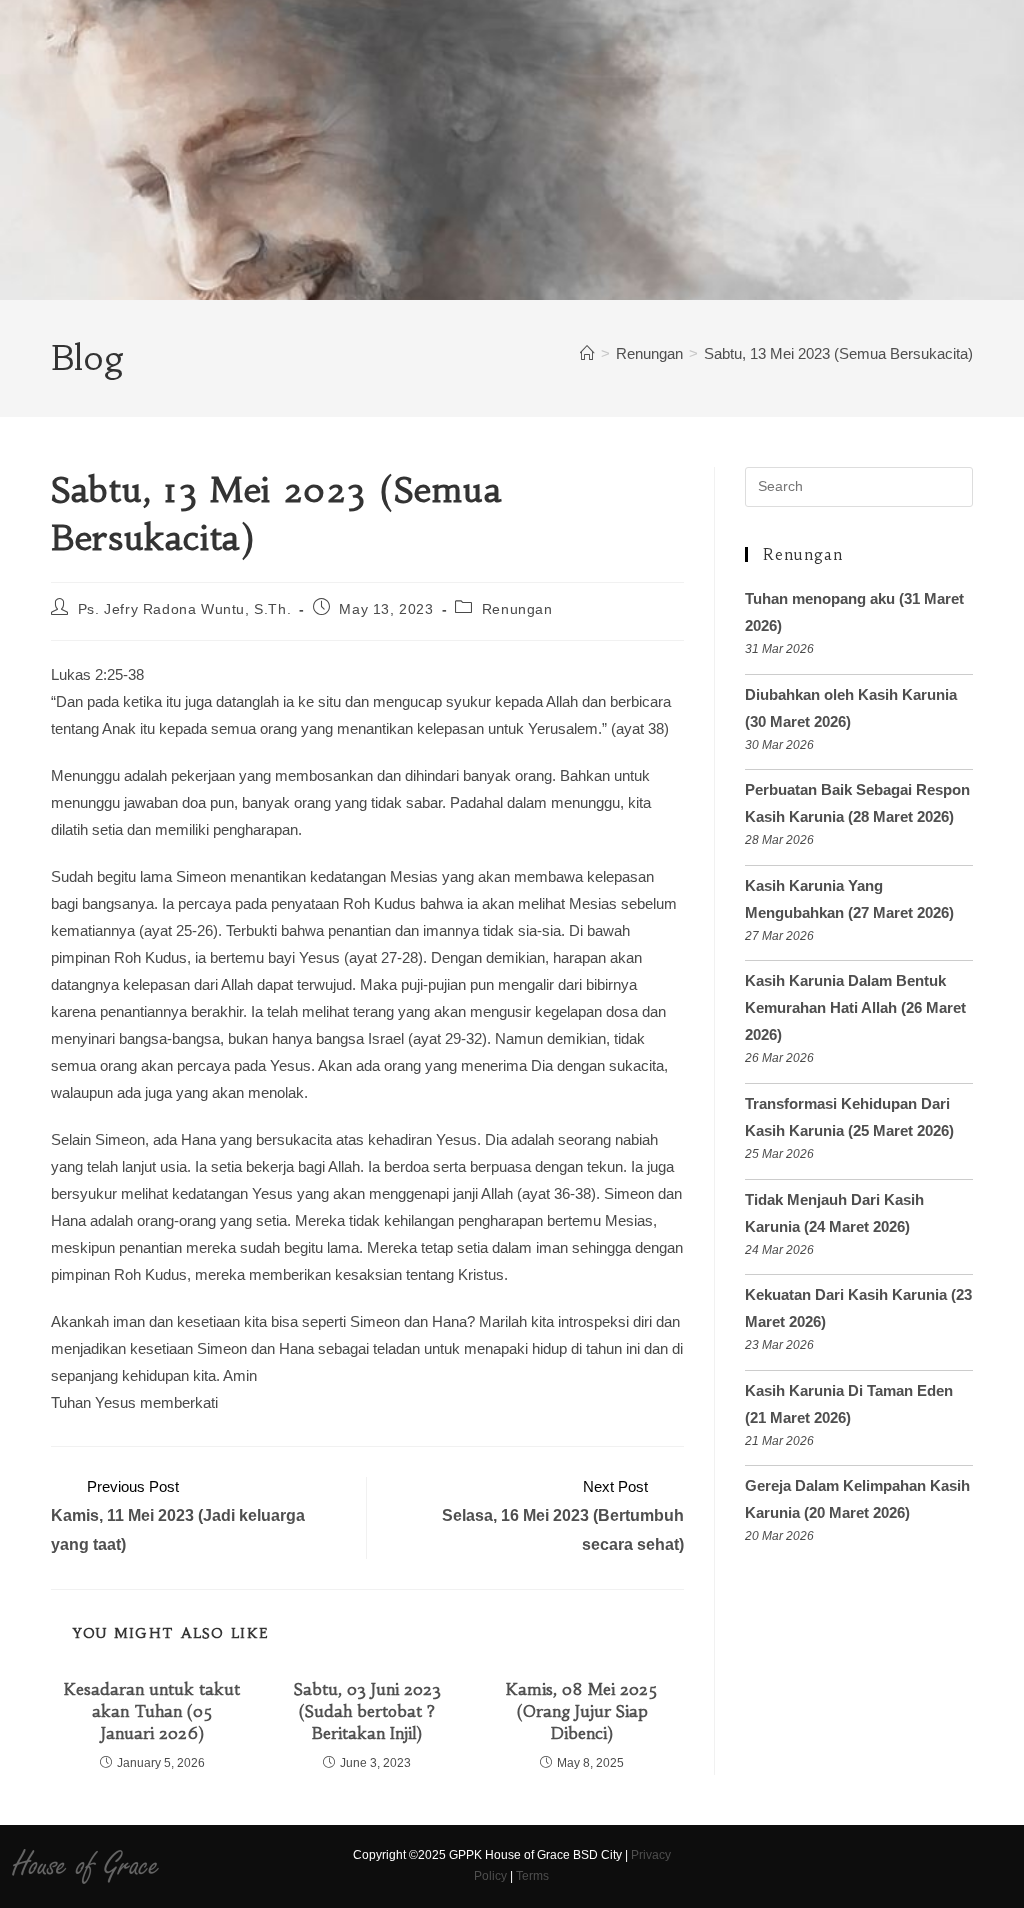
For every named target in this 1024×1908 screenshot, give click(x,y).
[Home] (587, 353)
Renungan (517, 609)
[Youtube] (770, 1866)
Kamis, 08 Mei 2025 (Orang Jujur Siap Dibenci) (582, 1711)
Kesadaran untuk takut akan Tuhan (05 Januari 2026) (152, 1711)
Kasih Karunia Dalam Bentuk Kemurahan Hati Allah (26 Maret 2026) (855, 1007)
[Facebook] (700, 1866)
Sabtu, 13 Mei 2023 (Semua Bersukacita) (838, 353)
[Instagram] (735, 1866)
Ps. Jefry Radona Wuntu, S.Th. (184, 609)
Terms (532, 1876)
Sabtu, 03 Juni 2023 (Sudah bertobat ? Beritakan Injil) (367, 1711)
